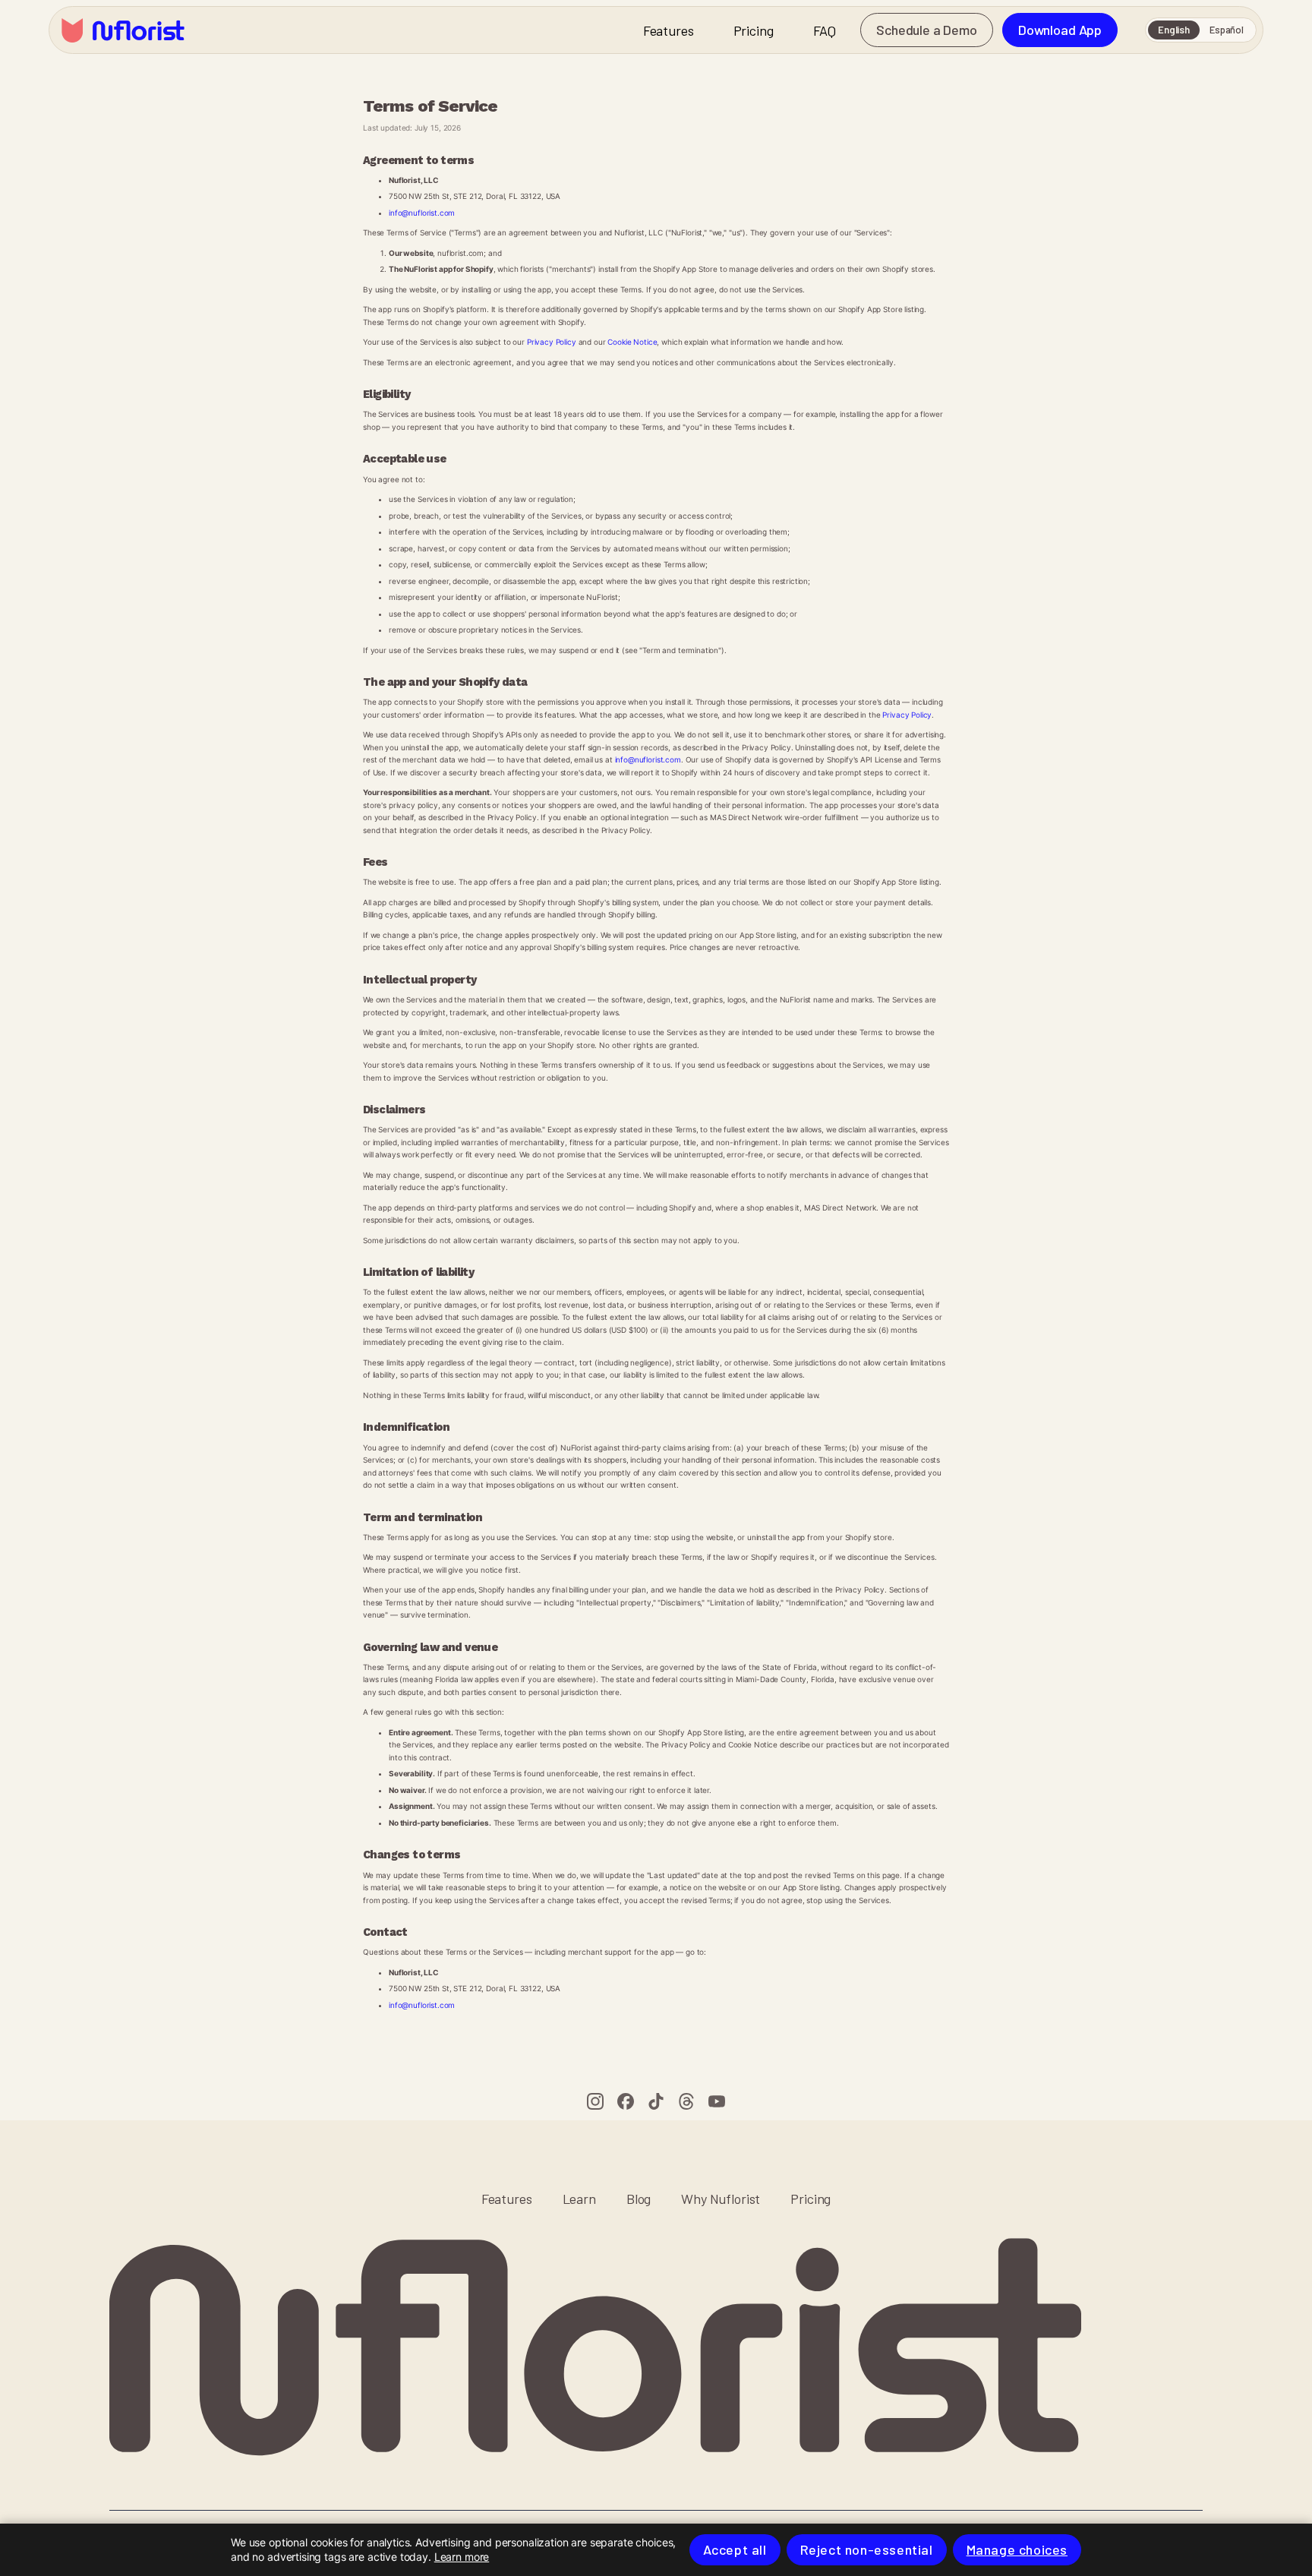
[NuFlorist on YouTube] (717, 2101)
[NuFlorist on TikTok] (656, 2101)
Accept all (735, 2549)
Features (669, 30)
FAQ (825, 30)
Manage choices (1017, 2549)
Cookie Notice (632, 342)
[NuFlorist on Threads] (686, 2101)
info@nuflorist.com (422, 213)
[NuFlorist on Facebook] (626, 2101)
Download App (1060, 30)
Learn (579, 2199)
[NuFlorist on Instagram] (595, 2101)
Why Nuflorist (721, 2199)
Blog (639, 2199)
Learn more (462, 2557)
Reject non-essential (867, 2549)
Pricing (754, 30)
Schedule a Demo (927, 30)
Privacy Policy (552, 342)
